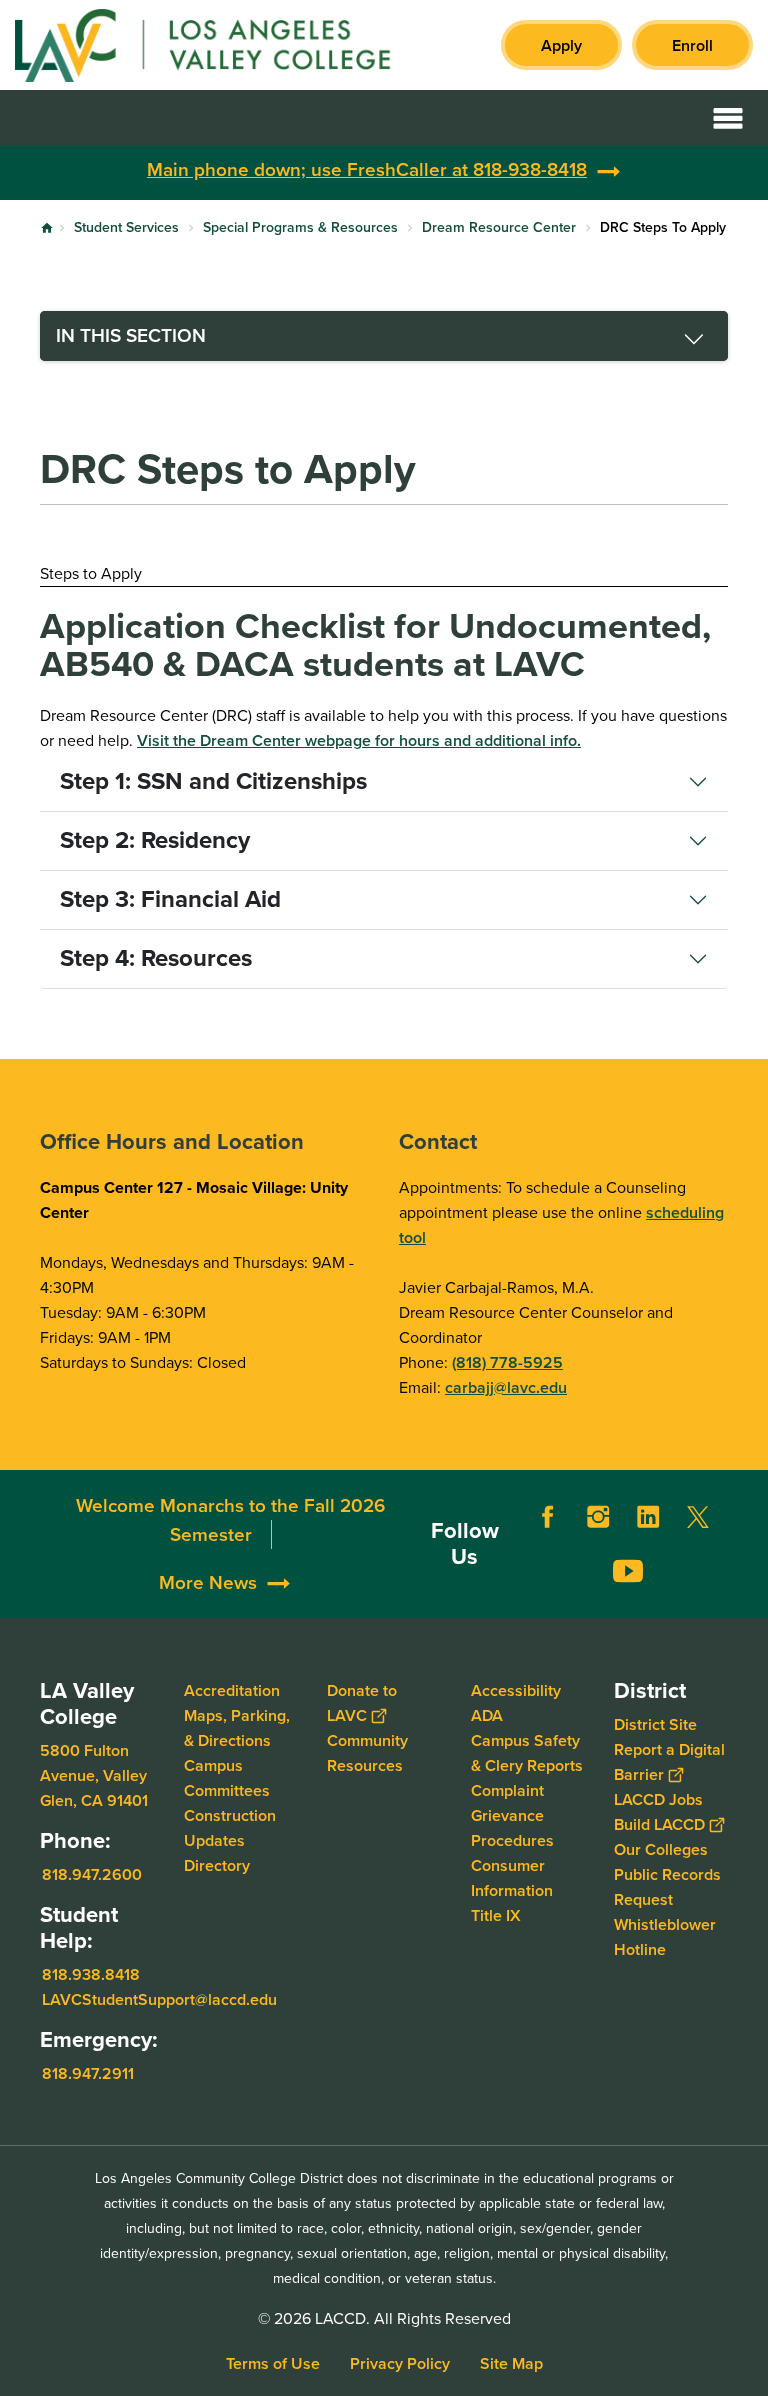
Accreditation (232, 1690)
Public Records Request (667, 1887)
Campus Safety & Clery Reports (527, 1753)
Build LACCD (659, 1824)
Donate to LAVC (362, 1703)
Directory (217, 1865)
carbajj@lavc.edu (506, 1387)
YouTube (628, 1571)
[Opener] (748, 1598)
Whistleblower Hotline (665, 1937)
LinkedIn (648, 1517)
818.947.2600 (92, 1874)
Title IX (496, 1915)
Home (47, 228)
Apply (561, 45)
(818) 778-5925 (507, 1362)
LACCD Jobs (658, 1799)
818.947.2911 (88, 2072)
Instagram (598, 1517)
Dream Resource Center (499, 227)
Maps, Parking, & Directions (237, 1728)
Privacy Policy (400, 2363)
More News (208, 1582)
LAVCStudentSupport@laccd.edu (159, 1998)
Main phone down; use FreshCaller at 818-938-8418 (367, 169)
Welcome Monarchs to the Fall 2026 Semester (230, 1520)
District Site (655, 1724)
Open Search (678, 117)
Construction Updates (230, 1828)
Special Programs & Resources (300, 227)
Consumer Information (512, 1878)
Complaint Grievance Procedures (512, 1815)
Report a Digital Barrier (669, 1762)
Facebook (548, 1517)
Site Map (511, 2363)
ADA (487, 1715)
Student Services (126, 227)
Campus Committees (227, 1778)
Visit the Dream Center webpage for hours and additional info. (359, 740)
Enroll (692, 45)
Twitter (698, 1517)
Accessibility (516, 1690)
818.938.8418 (91, 1973)
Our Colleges (661, 1849)
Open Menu (728, 117)
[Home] (231, 45)
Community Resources (367, 1753)
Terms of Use (273, 2363)
